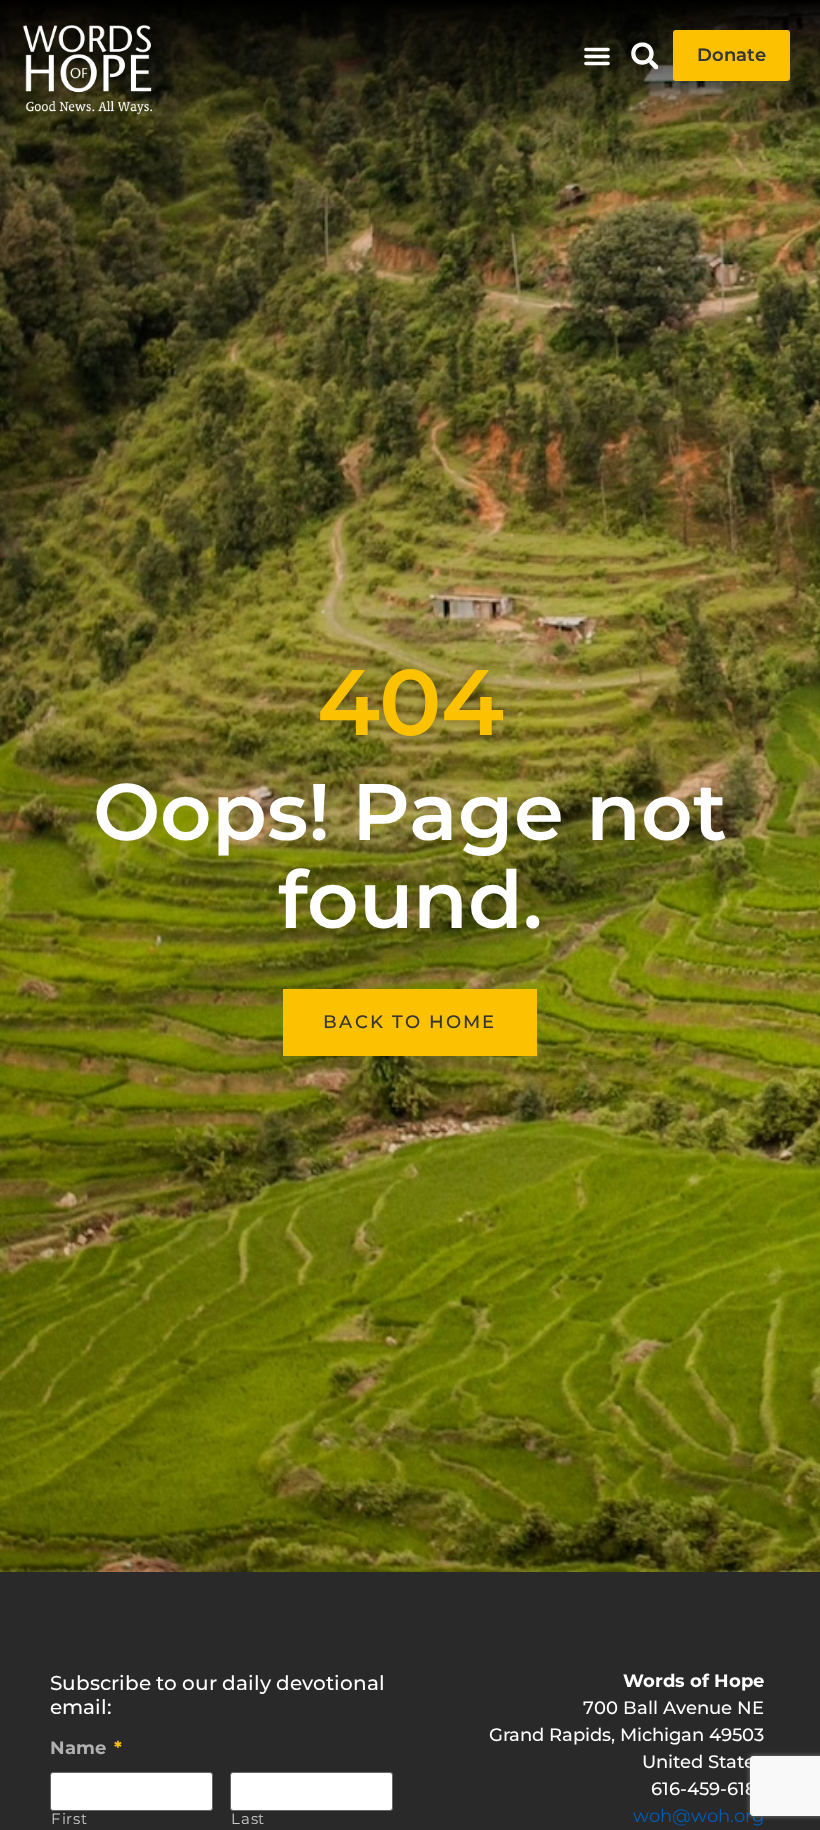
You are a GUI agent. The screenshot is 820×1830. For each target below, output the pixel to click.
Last (248, 1819)
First (69, 1819)
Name (86, 1748)
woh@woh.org (698, 1816)
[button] (597, 56)
